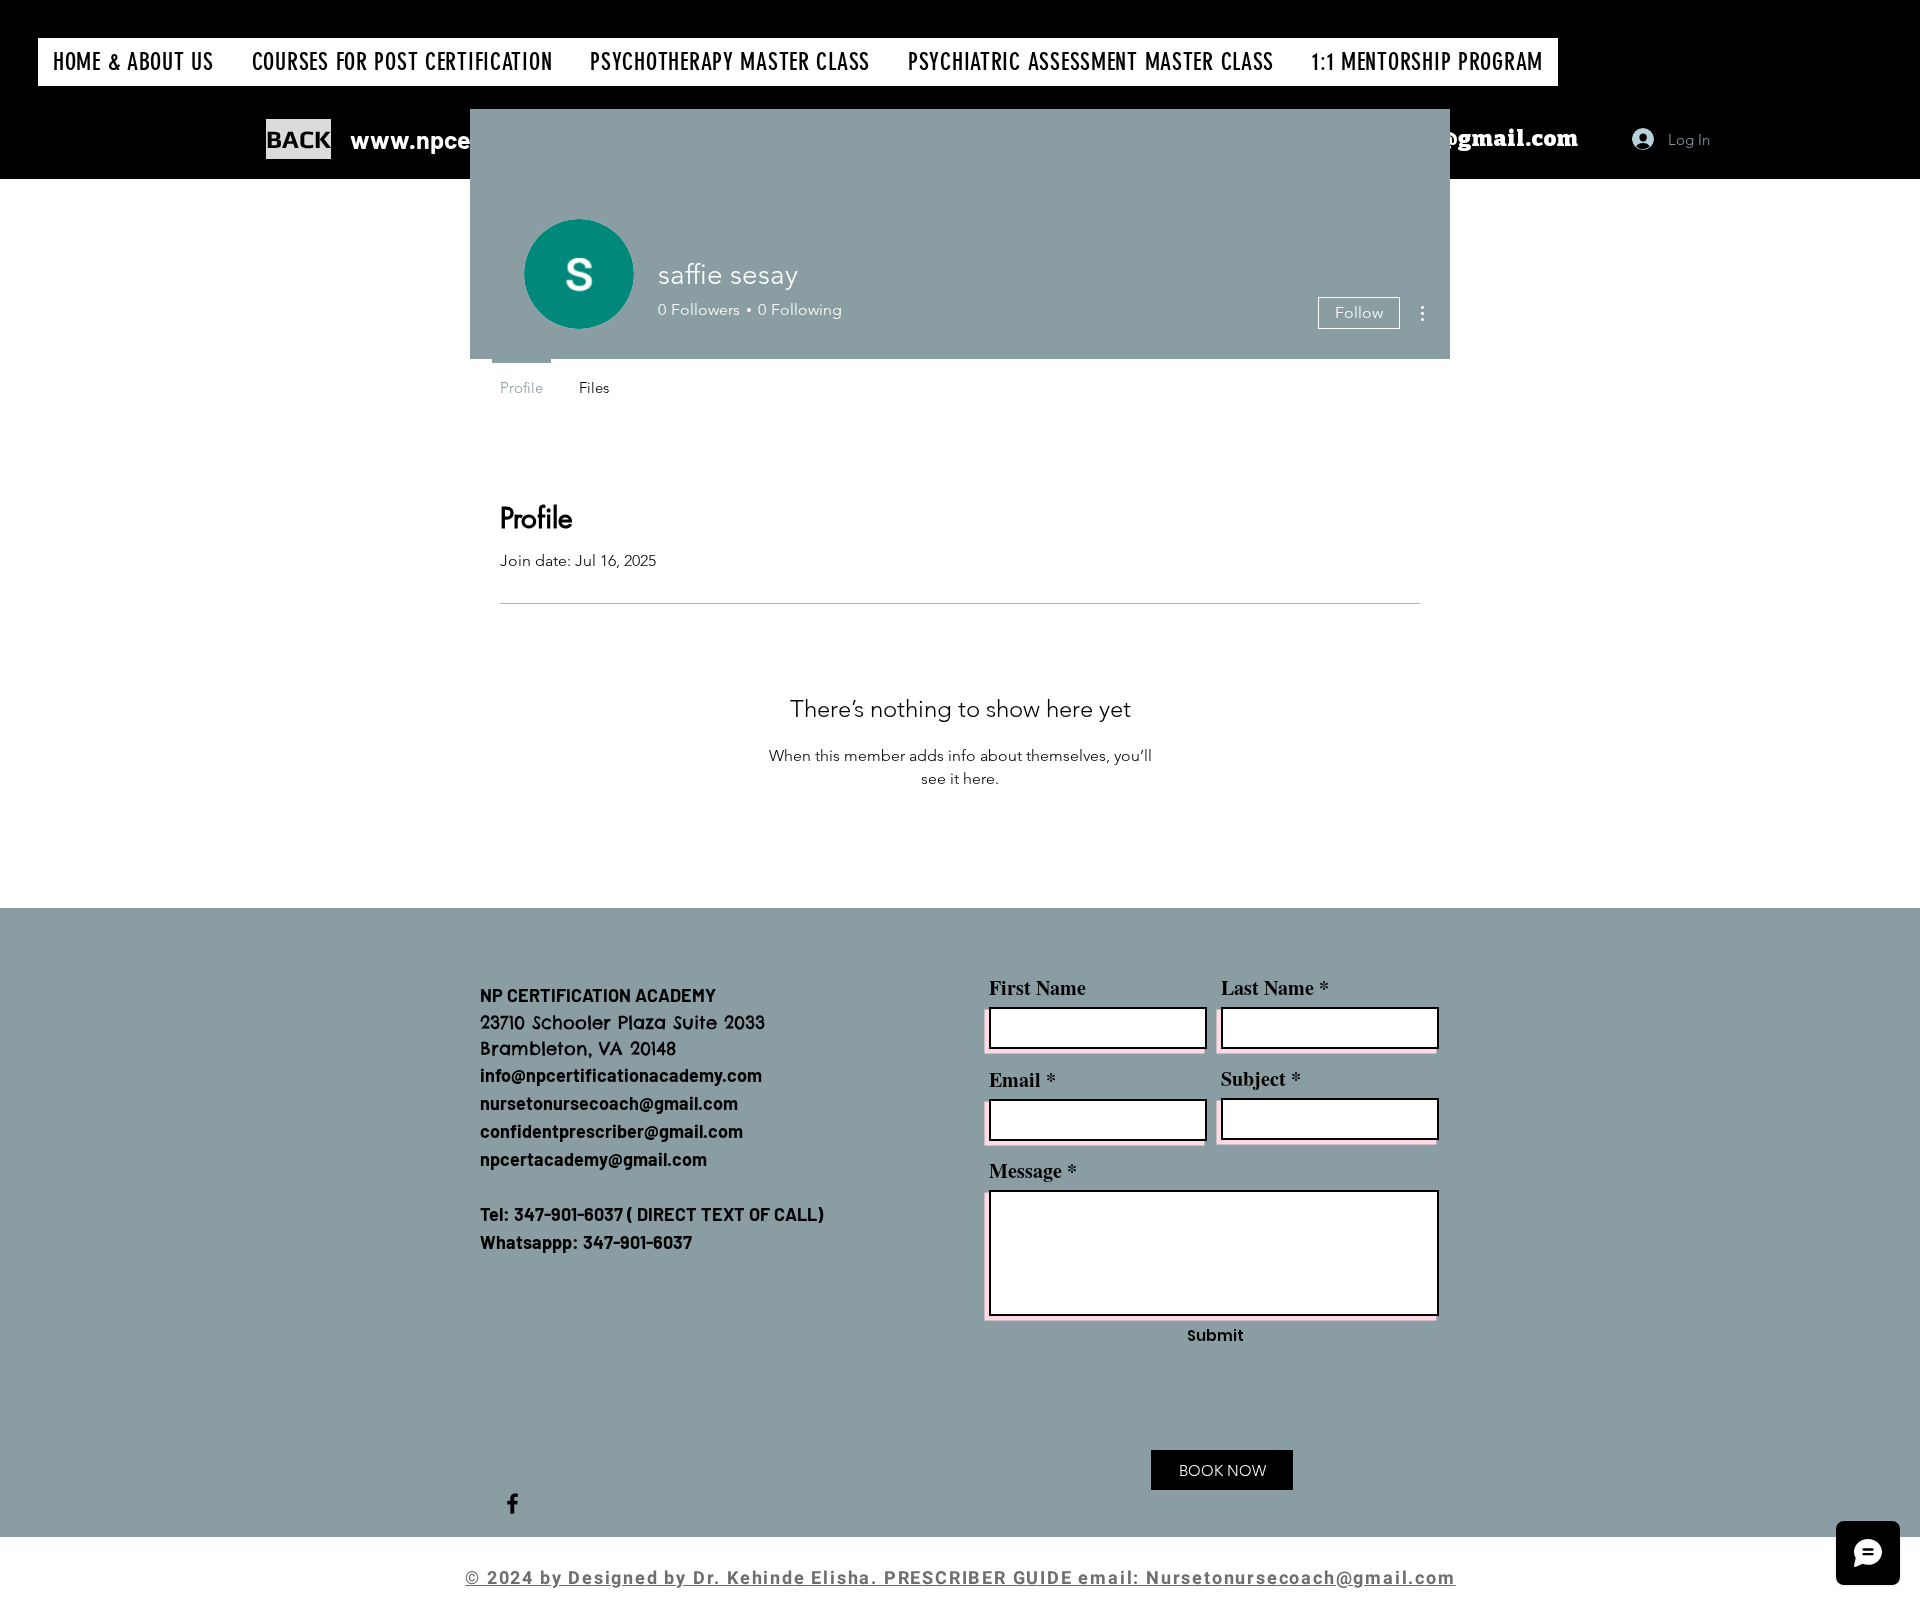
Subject (1253, 1079)
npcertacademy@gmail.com (593, 1159)
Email (1015, 1080)
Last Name (1267, 988)
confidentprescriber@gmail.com (611, 1131)
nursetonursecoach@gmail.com (609, 1103)
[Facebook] (512, 1503)
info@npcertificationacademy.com (621, 1075)
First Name (1037, 988)
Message (1025, 1171)
